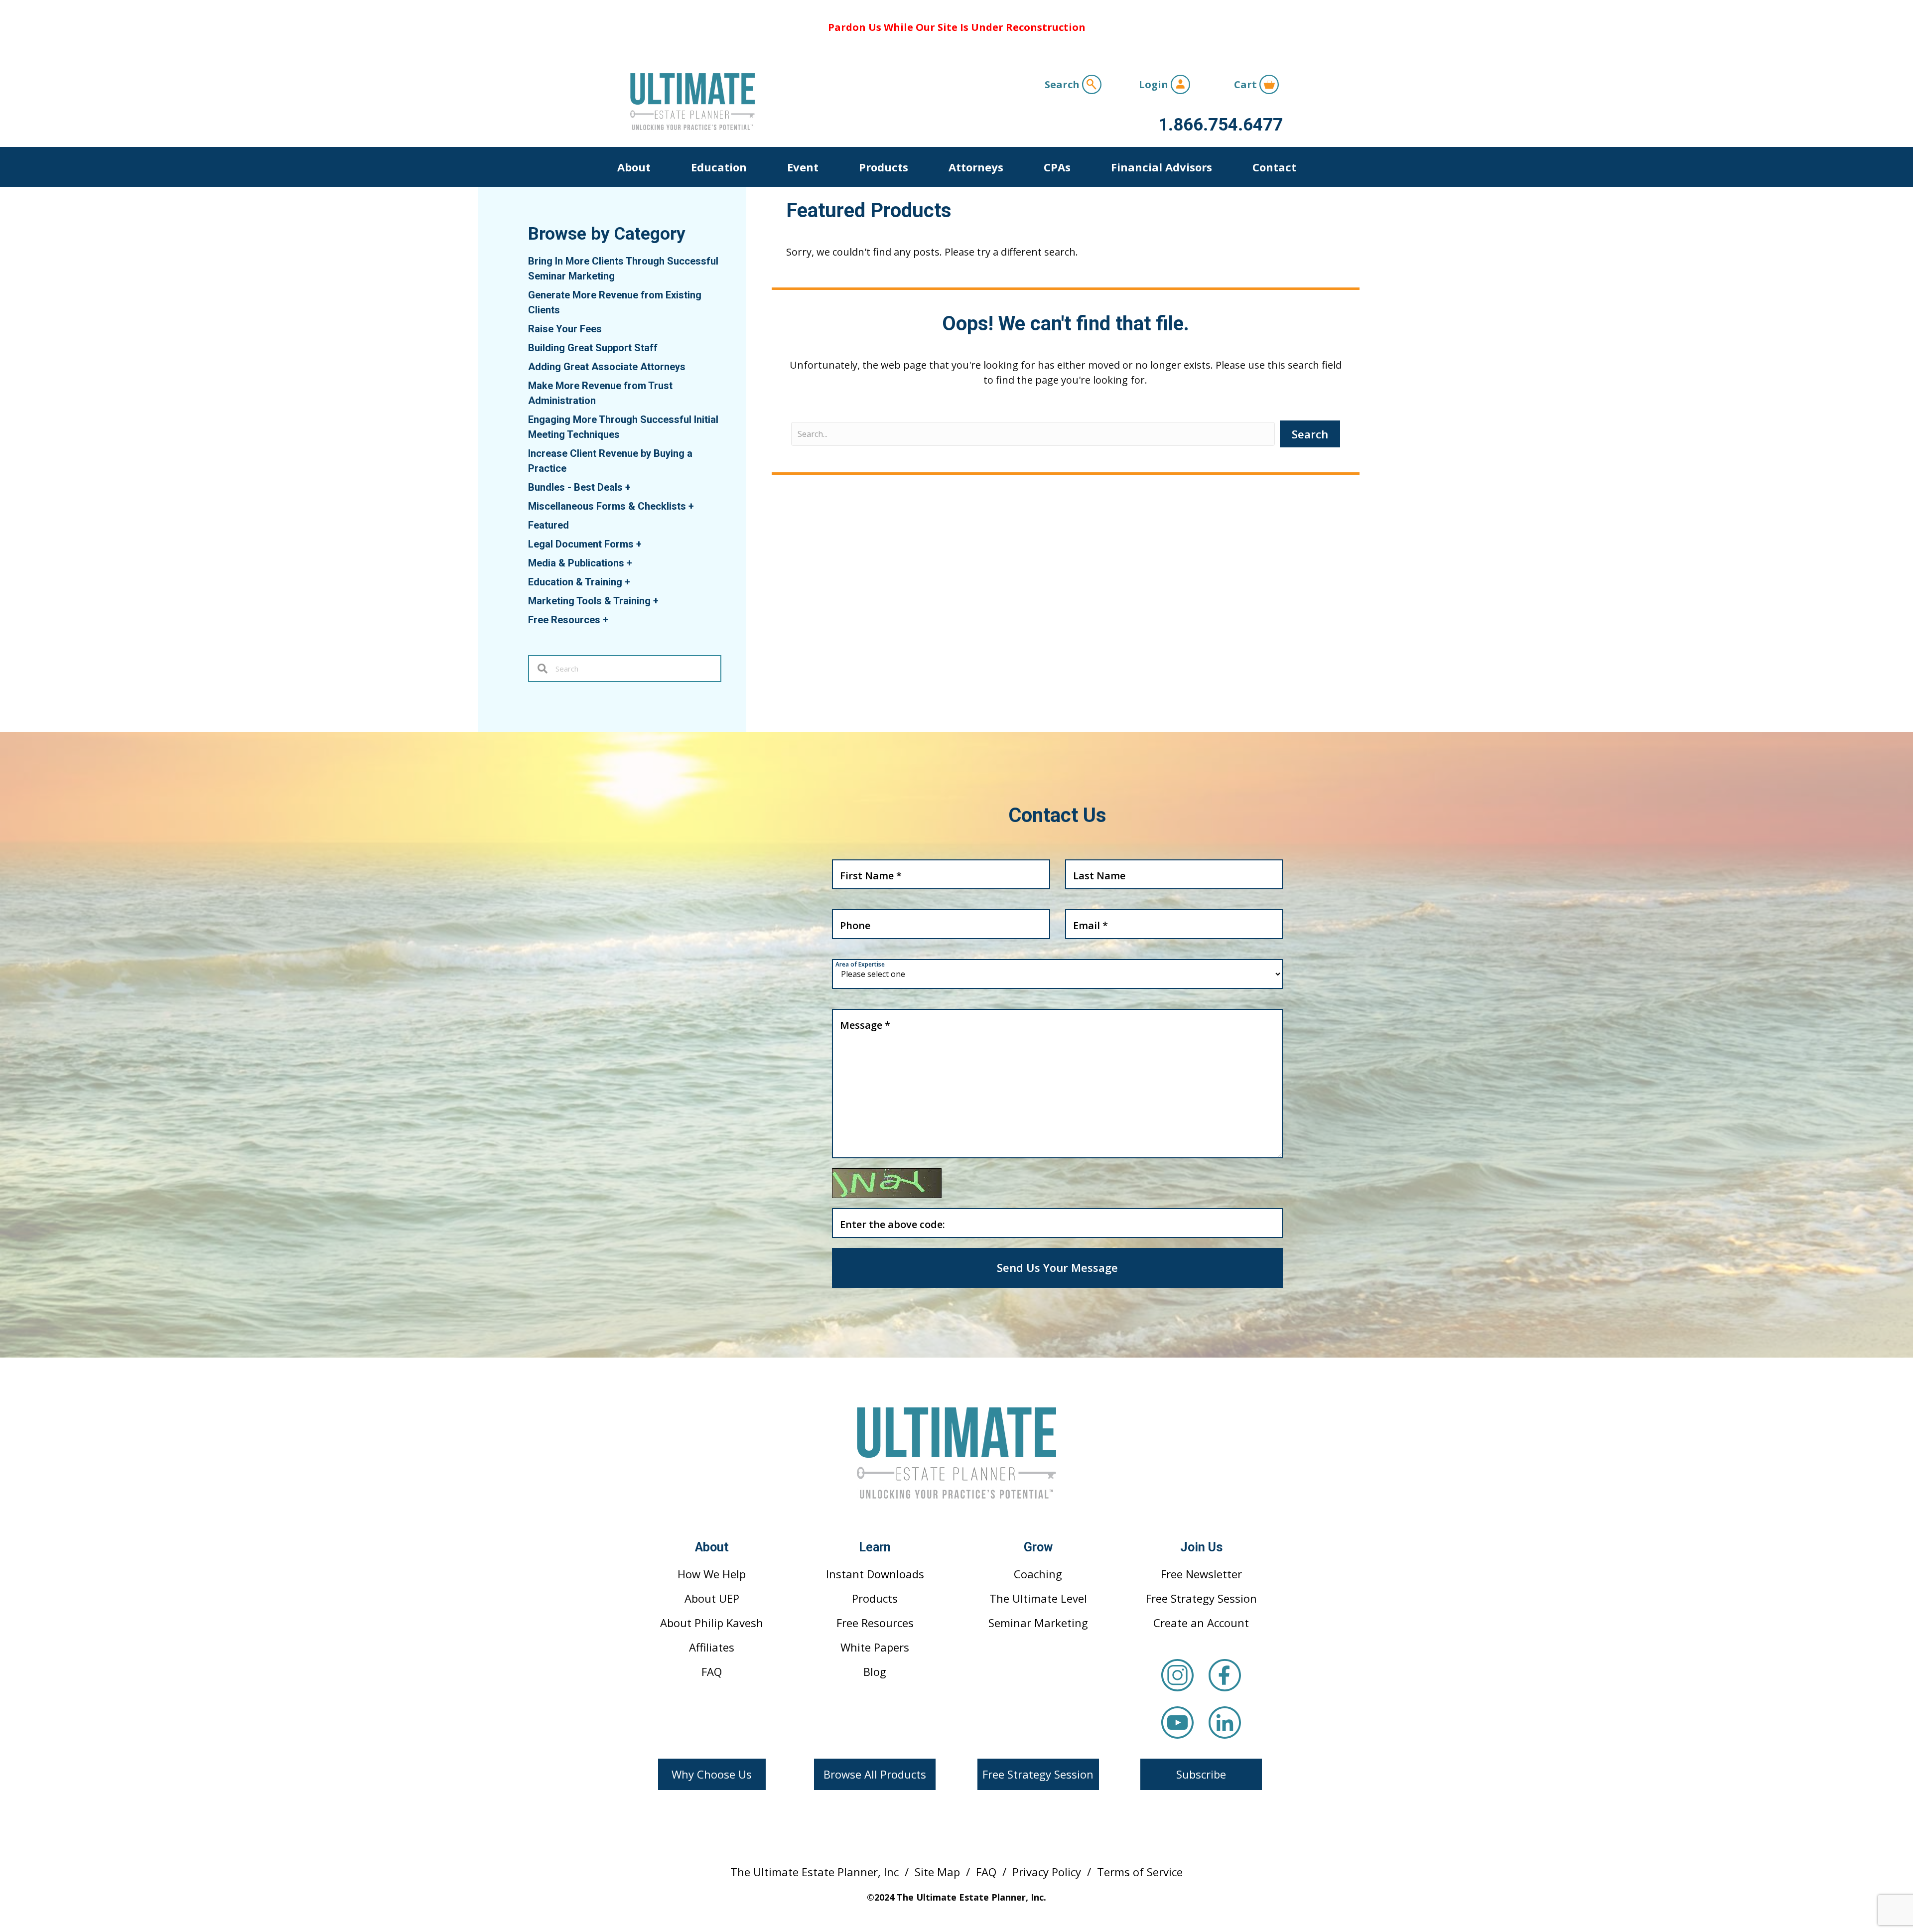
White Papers (875, 1647)
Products (884, 167)
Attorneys (976, 167)
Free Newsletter (1201, 1574)
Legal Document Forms (585, 544)
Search (1063, 84)
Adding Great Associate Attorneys (607, 367)
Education (719, 167)
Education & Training (579, 582)
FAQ (712, 1671)
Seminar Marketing (1038, 1623)
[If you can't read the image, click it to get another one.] (887, 1183)
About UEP (712, 1598)
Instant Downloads (875, 1574)
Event (803, 167)
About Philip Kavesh (712, 1623)
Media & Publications (580, 563)
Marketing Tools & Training (593, 601)
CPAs (1057, 167)
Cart (1247, 84)
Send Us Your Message (1057, 1267)
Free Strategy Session (1201, 1598)
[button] (712, 1774)
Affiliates (712, 1647)
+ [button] (628, 487)
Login (1155, 84)
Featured (548, 525)
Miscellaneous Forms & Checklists (611, 506)
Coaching (1038, 1574)
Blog (875, 1671)
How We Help (712, 1574)
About (634, 167)
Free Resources (568, 620)
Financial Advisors (1161, 167)
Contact (1274, 167)
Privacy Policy (1047, 1872)
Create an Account (1201, 1623)
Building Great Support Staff (593, 348)
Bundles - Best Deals (579, 487)
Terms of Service (1140, 1872)
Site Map (937, 1872)
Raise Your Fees (565, 329)
